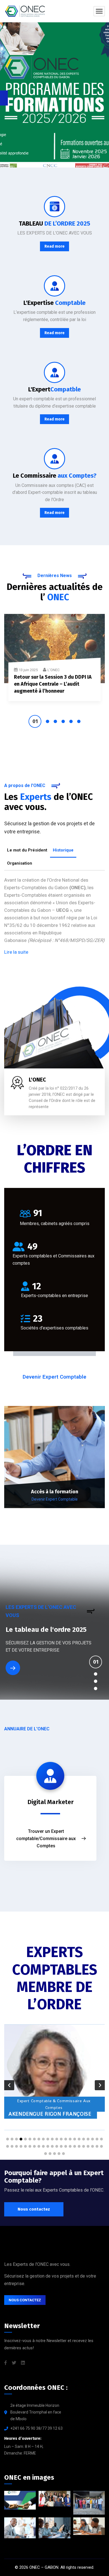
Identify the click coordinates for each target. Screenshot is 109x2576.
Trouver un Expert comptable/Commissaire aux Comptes (46, 1839)
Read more (54, 246)
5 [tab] (71, 721)
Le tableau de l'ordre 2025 (46, 1630)
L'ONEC (54, 670)
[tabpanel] (54, 661)
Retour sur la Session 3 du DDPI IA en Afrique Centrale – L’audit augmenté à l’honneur (53, 684)
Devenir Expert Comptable (55, 1499)
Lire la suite (16, 952)
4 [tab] (63, 721)
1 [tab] (35, 721)
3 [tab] (55, 721)
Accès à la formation (55, 1492)
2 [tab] (48, 721)
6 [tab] (79, 721)
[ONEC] (25, 11)
